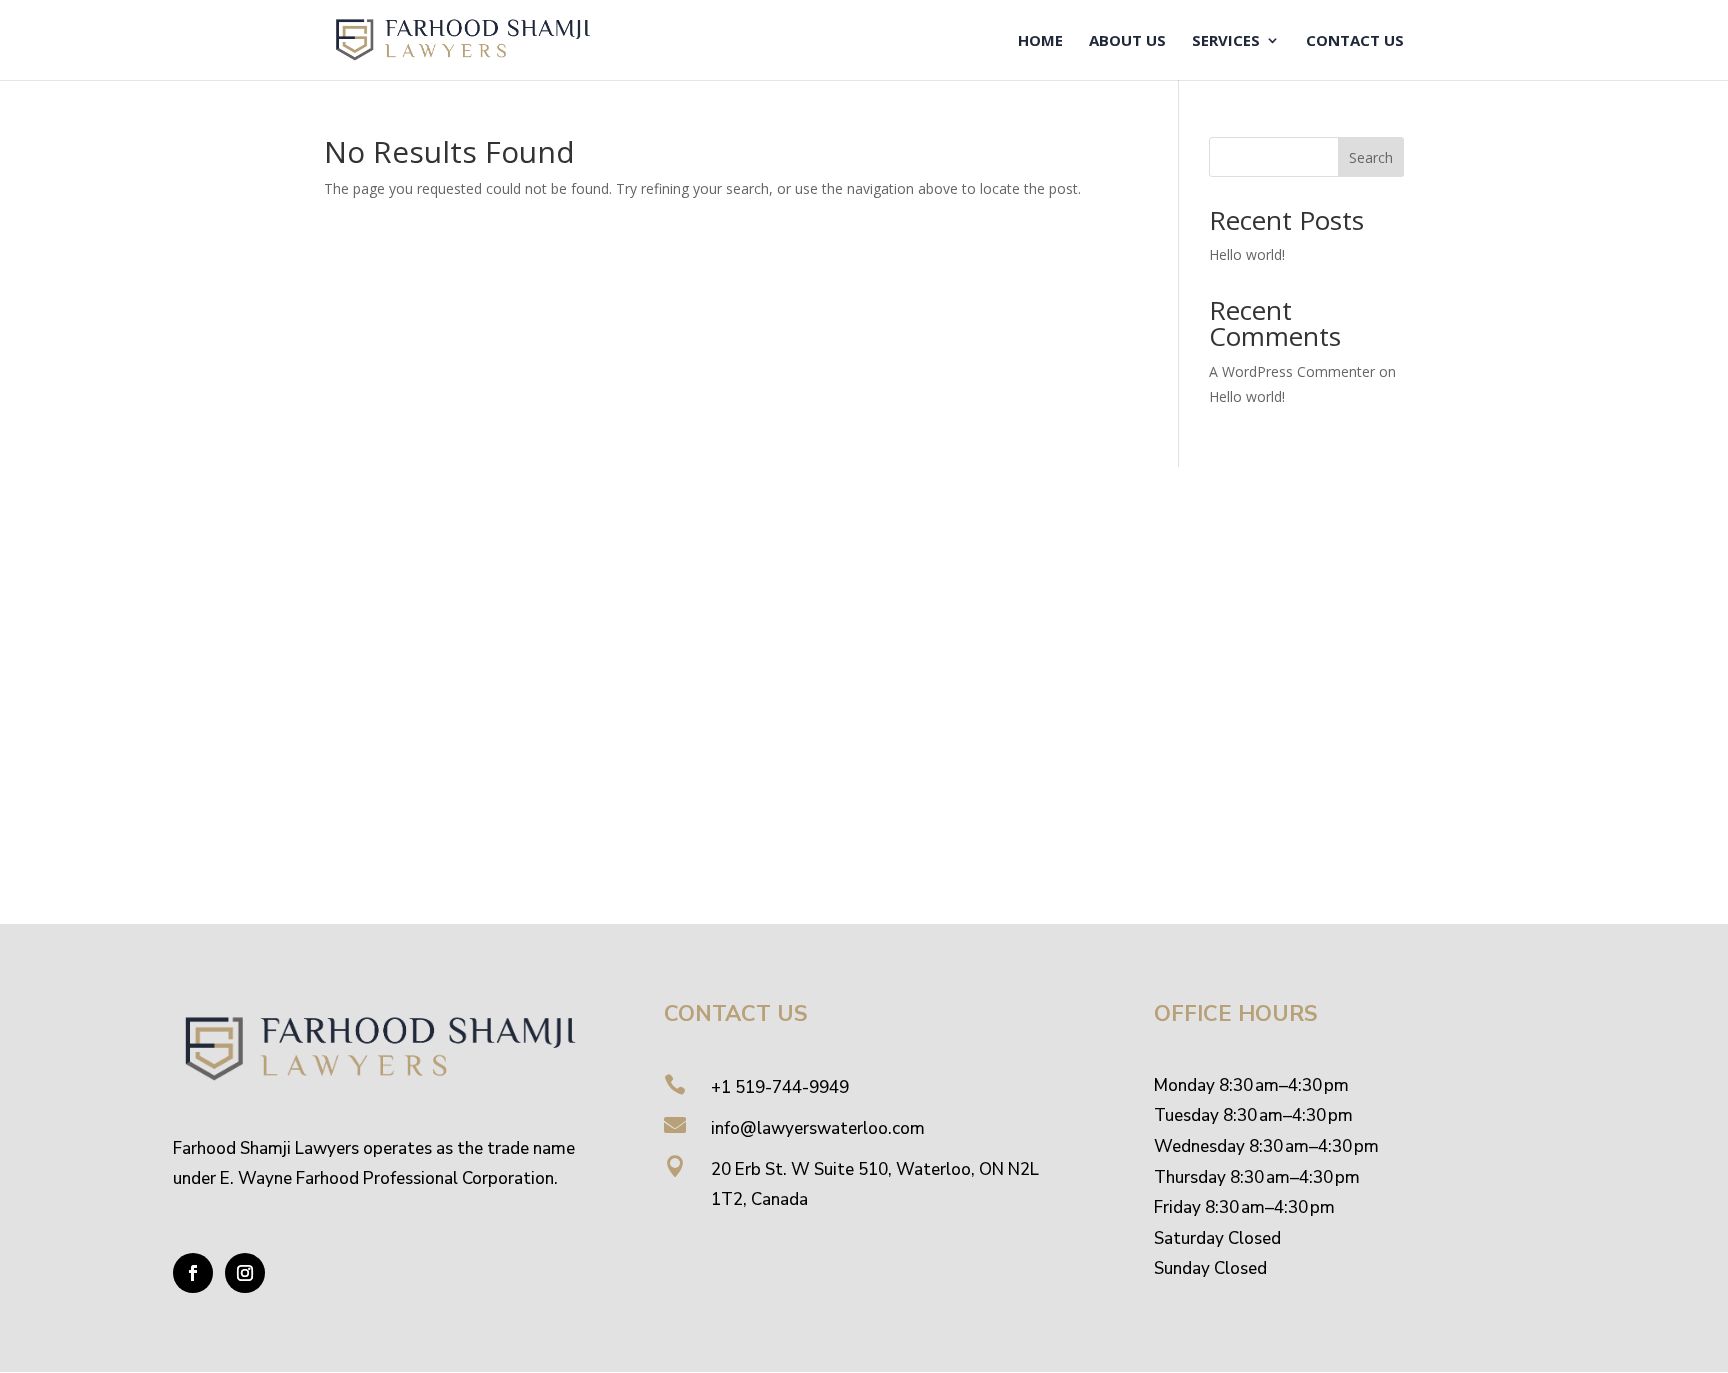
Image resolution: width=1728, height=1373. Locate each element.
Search (1371, 157)
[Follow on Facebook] (193, 1273)
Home (1040, 41)
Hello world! (1247, 254)
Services (1226, 41)
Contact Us (1355, 41)
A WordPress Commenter (1292, 371)
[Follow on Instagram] (245, 1273)
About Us (1127, 41)
